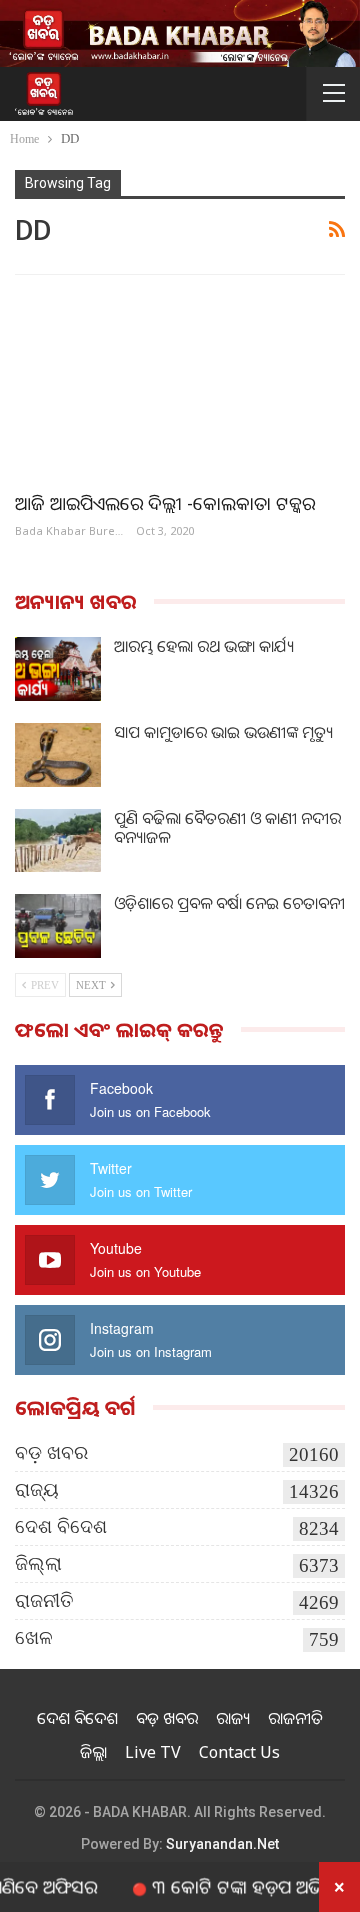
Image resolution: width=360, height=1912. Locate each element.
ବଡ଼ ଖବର (51, 1452)
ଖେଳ (34, 1637)
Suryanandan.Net (222, 1844)
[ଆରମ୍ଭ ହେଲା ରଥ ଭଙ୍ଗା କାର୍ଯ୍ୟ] (58, 669)
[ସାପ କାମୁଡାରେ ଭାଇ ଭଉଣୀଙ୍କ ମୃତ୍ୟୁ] (58, 755)
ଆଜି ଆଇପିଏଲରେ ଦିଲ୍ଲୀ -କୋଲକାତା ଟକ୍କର (165, 503)
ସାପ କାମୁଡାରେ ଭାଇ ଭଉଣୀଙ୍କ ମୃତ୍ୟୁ (223, 732)
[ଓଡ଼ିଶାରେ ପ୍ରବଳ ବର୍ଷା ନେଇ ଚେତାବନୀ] (58, 926)
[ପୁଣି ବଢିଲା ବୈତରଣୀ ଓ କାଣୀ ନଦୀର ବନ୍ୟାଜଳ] (58, 841)
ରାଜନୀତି (44, 1600)
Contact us (239, 1752)
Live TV (153, 1752)
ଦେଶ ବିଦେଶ (61, 1526)
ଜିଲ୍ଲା (38, 1563)
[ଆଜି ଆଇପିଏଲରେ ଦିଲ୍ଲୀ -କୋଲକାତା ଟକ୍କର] (180, 383)
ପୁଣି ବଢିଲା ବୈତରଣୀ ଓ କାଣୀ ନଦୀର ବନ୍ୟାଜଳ (227, 827)
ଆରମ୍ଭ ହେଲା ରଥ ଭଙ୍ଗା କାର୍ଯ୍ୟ (204, 646)
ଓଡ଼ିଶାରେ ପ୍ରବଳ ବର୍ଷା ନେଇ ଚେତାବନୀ (229, 903)
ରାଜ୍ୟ (37, 1489)
